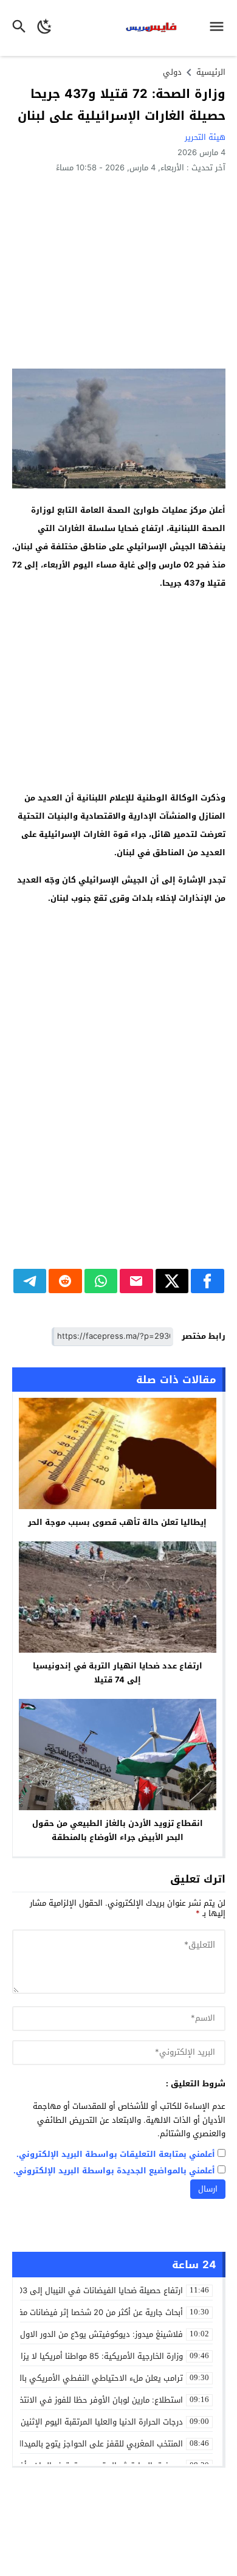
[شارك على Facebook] (208, 1281)
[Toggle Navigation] (220, 28)
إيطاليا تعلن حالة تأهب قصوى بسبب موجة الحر (117, 1522)
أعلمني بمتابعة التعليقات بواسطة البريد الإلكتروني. (116, 2155)
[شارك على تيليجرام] (30, 1281)
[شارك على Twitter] (172, 1281)
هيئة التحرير (205, 137)
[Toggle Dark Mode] (45, 28)
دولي (172, 72)
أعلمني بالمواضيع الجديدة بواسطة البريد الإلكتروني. (114, 2171)
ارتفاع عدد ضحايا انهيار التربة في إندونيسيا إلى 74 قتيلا (118, 1673)
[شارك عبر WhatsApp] (101, 1281)
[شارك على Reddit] (65, 1281)
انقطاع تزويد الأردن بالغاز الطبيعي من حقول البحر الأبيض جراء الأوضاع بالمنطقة (118, 1830)
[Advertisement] (119, 270)
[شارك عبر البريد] (136, 1281)
